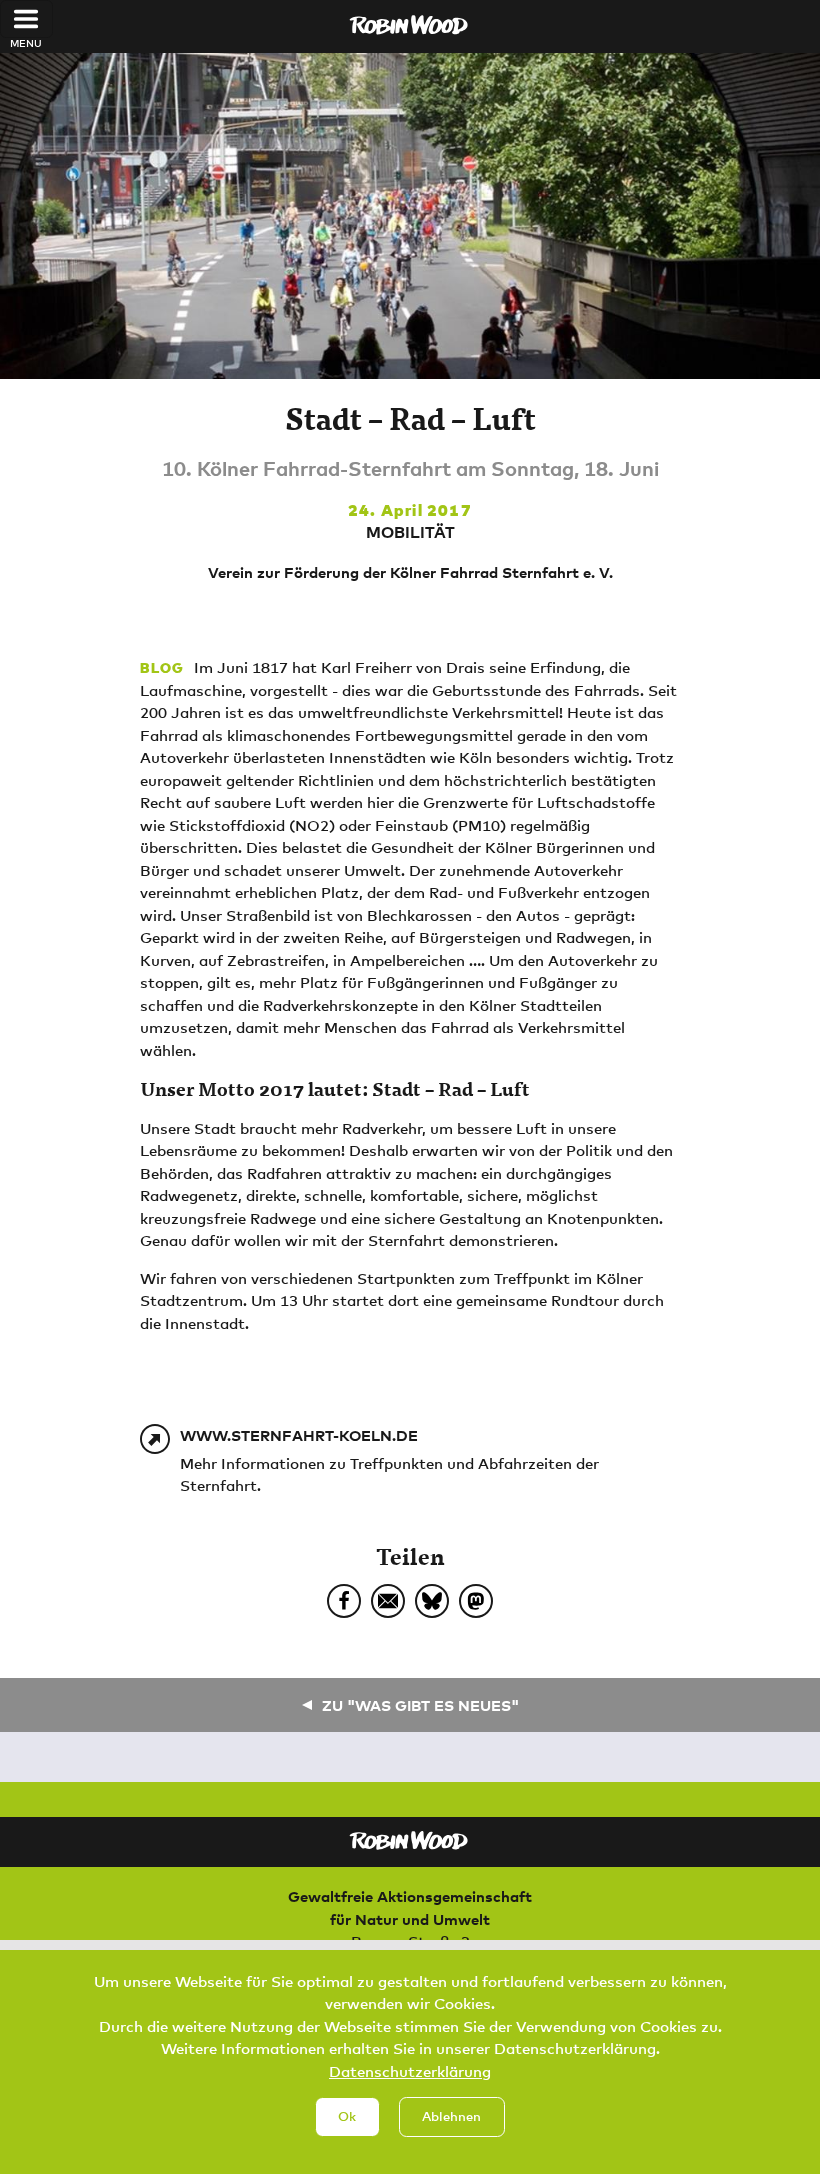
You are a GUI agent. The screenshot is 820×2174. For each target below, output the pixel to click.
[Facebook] (344, 1601)
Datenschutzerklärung (410, 2071)
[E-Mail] (388, 1601)
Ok (347, 2116)
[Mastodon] (476, 1601)
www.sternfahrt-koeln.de (299, 1435)
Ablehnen (451, 2116)
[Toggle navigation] (26, 19)
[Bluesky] (432, 1601)
